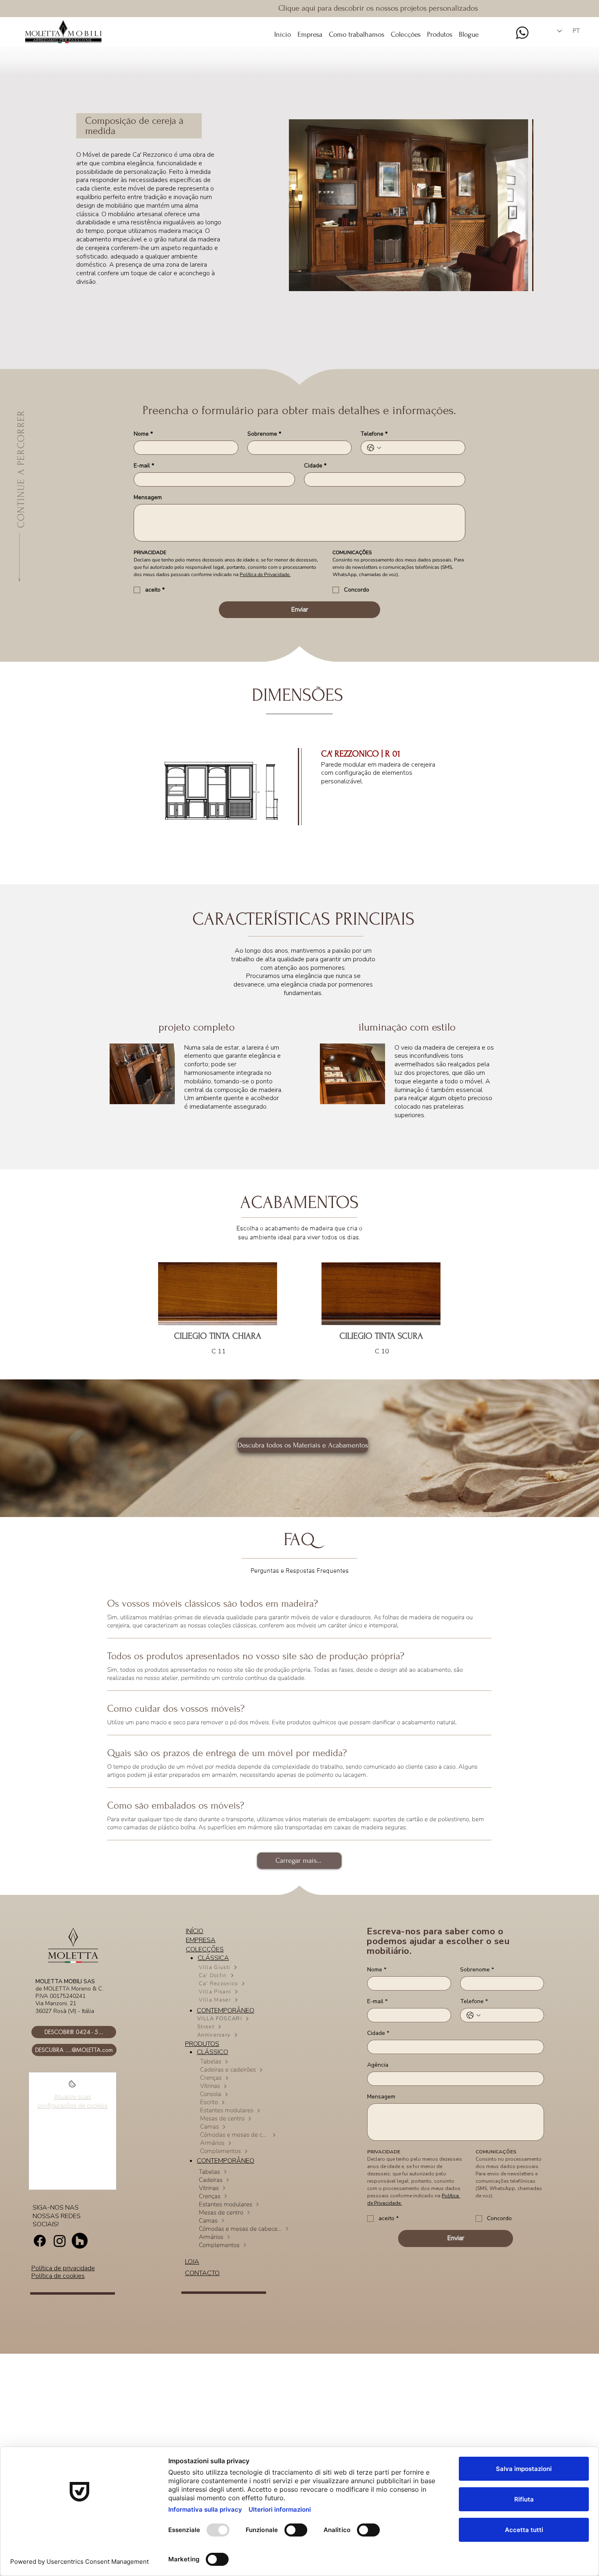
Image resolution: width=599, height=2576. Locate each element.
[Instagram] (60, 2241)
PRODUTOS (202, 2044)
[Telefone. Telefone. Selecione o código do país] (374, 448)
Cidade (315, 466)
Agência (378, 2065)
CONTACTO (202, 2273)
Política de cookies (58, 2276)
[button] (406, 31)
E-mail (144, 466)
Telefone (374, 434)
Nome (143, 434)
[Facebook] (40, 2241)
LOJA (192, 2262)
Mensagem (148, 497)
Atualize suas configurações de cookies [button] (73, 2101)
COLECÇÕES (205, 1949)
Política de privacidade (63, 2268)
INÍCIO (195, 1931)
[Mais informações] (72, 2086)
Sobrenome (264, 434)
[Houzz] (80, 2241)
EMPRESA (201, 1940)
